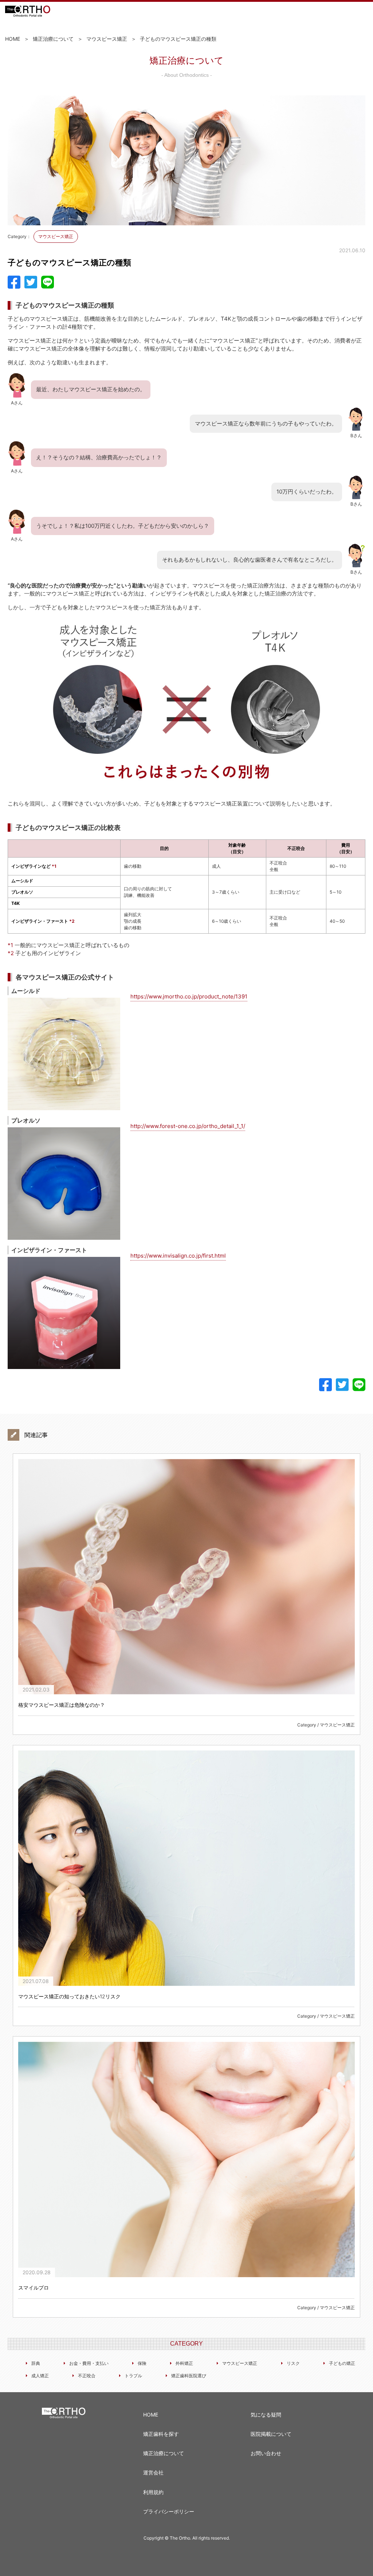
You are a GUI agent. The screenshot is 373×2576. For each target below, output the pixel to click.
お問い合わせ (266, 2453)
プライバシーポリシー (169, 2511)
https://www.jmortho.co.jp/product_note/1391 (189, 996)
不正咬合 (87, 2376)
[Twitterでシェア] (31, 282)
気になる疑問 (266, 2415)
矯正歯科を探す (161, 2434)
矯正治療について (53, 39)
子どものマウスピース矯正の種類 (178, 39)
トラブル (133, 2376)
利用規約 (153, 2492)
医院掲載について (271, 2434)
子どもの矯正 (342, 2363)
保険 (142, 2363)
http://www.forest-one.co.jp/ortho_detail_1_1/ (188, 1126)
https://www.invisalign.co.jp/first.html (178, 1256)
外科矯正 (184, 2363)
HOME (13, 39)
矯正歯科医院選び (189, 2376)
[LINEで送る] (48, 282)
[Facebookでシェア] (14, 282)
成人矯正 (40, 2376)
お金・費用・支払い (89, 2363)
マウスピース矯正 (107, 39)
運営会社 (153, 2472)
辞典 (36, 2363)
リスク (293, 2363)
